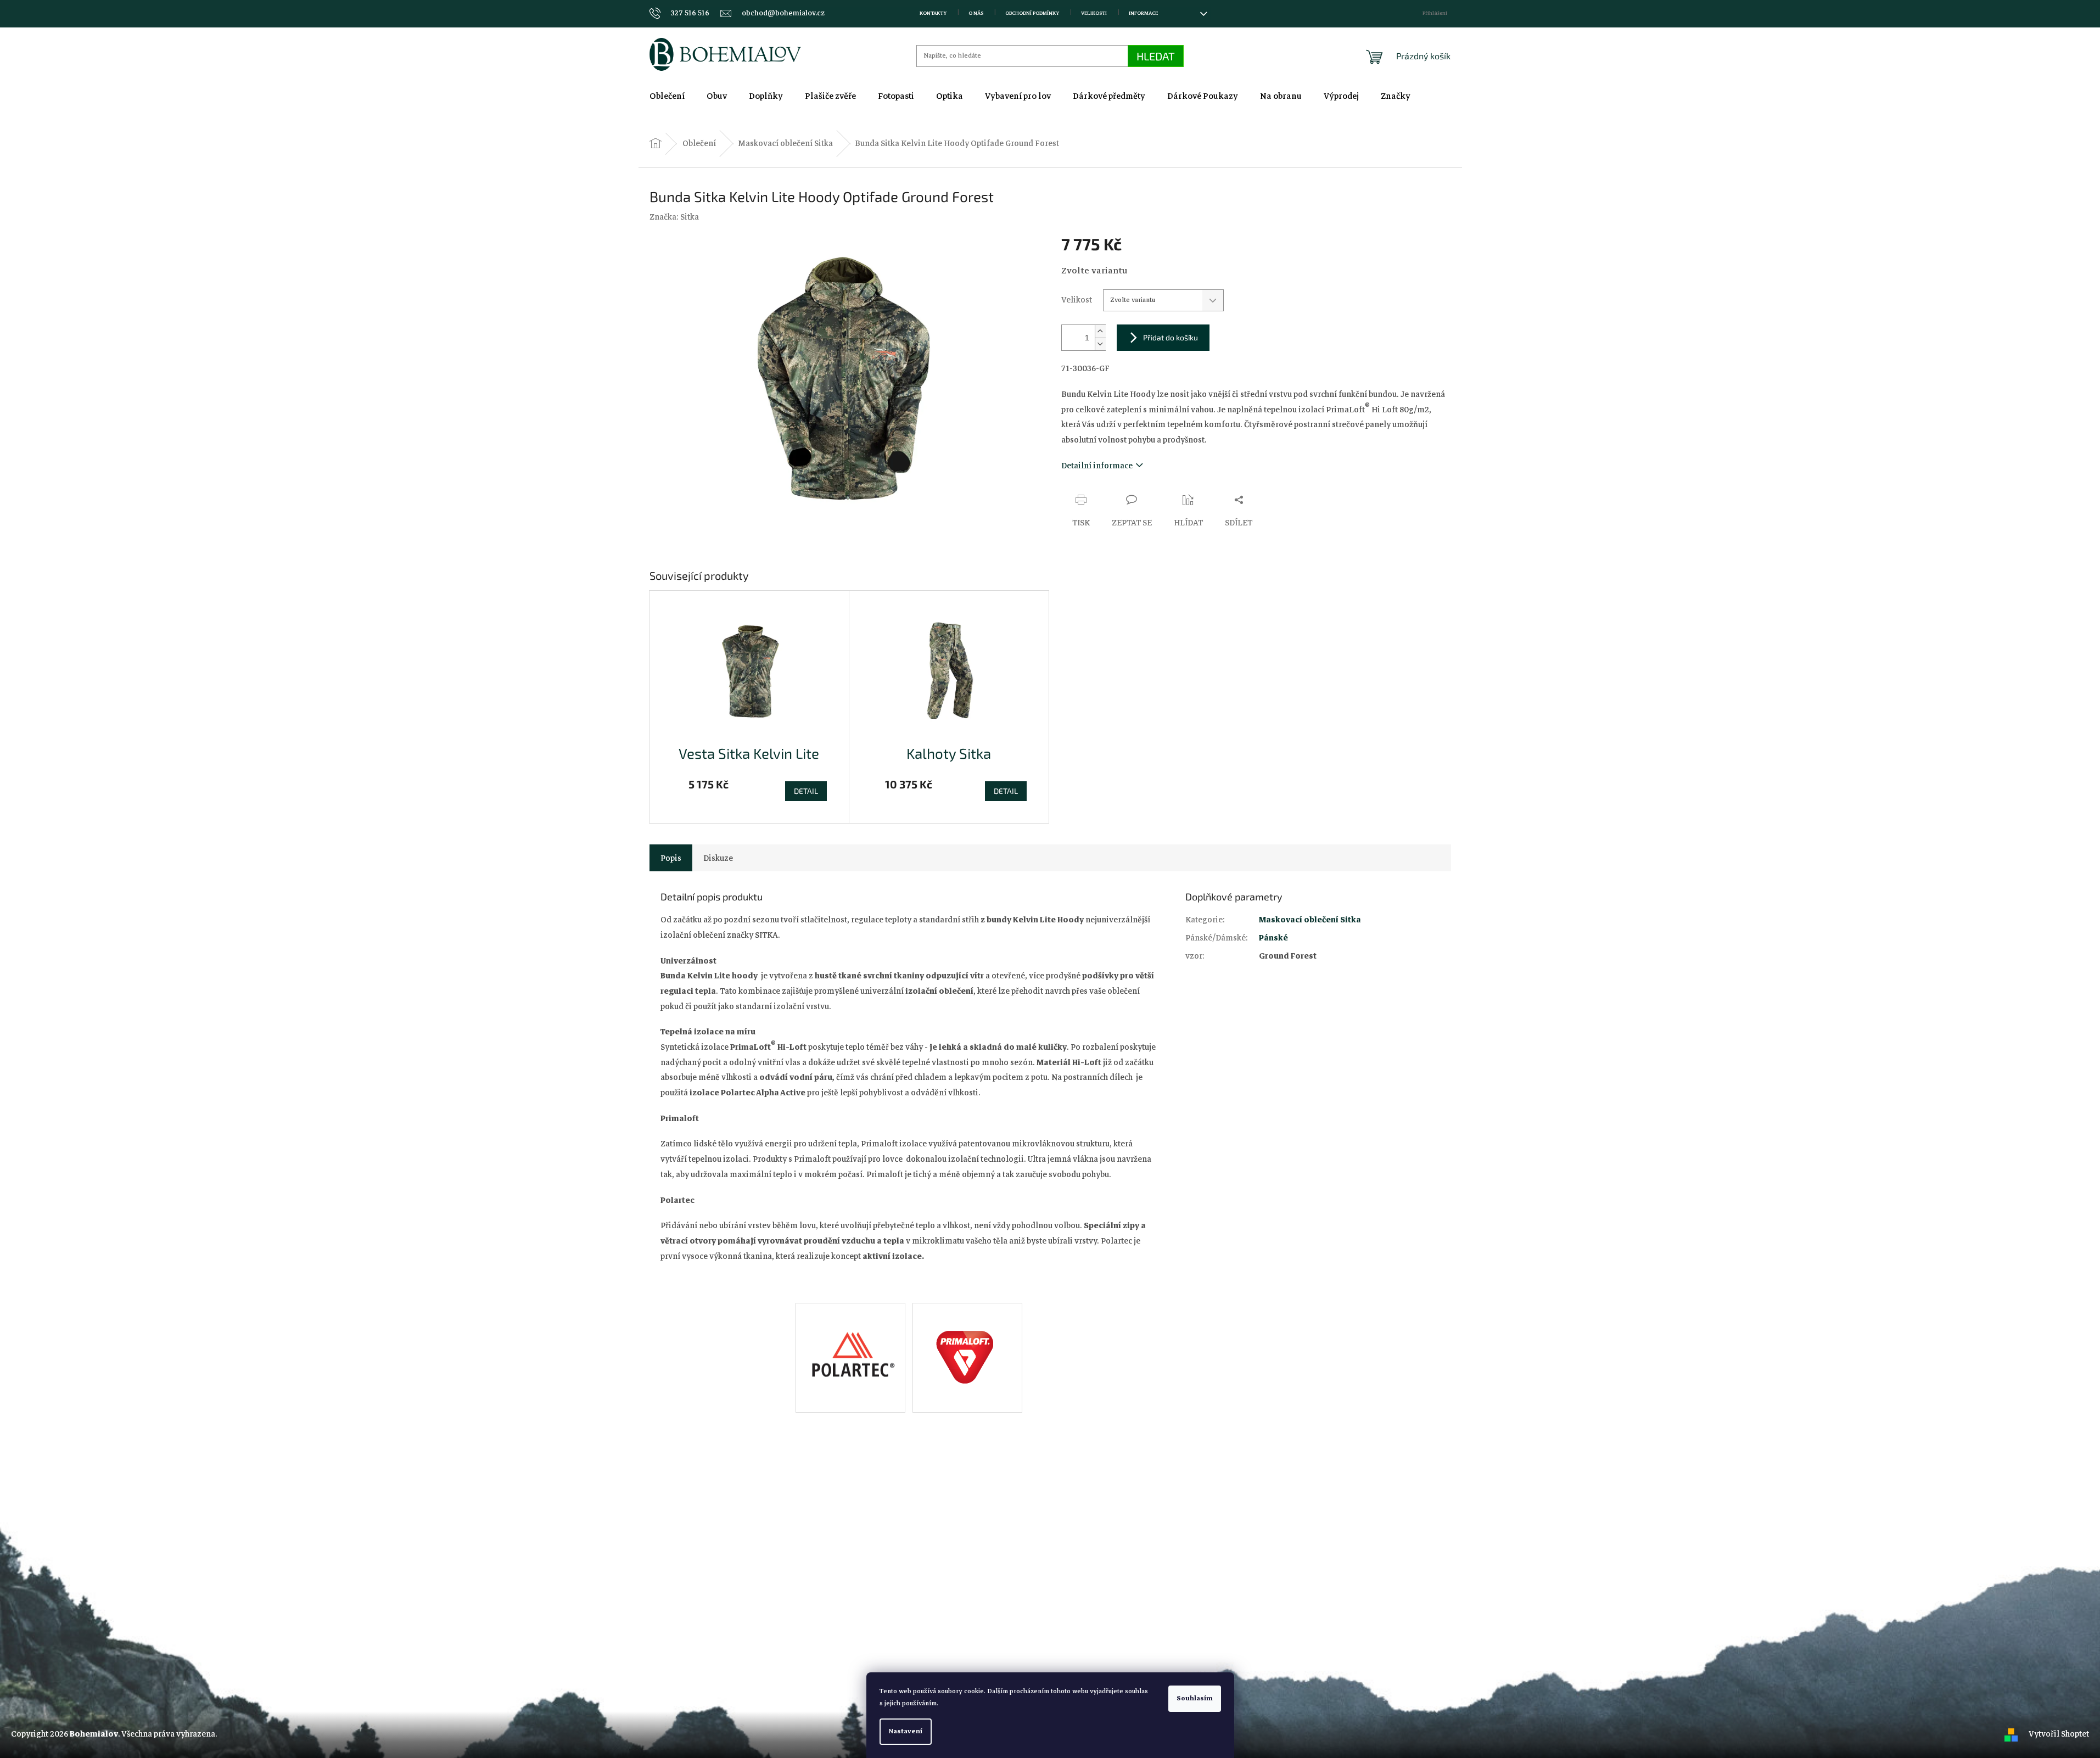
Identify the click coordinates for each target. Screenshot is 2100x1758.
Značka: (674, 217)
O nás (976, 13)
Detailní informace (1097, 466)
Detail (806, 791)
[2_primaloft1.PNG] (968, 1347)
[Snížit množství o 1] (1100, 344)
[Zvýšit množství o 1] (1100, 331)
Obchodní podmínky (1032, 13)
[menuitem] (667, 96)
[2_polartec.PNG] (850, 1341)
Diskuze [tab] (718, 858)
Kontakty (933, 13)
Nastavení (906, 1731)
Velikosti (1094, 13)
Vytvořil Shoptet (2059, 1734)
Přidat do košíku (1171, 337)
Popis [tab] (671, 858)
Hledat (1156, 56)
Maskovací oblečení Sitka (1310, 920)
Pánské (1273, 938)
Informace (1143, 13)
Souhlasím (1195, 1698)
